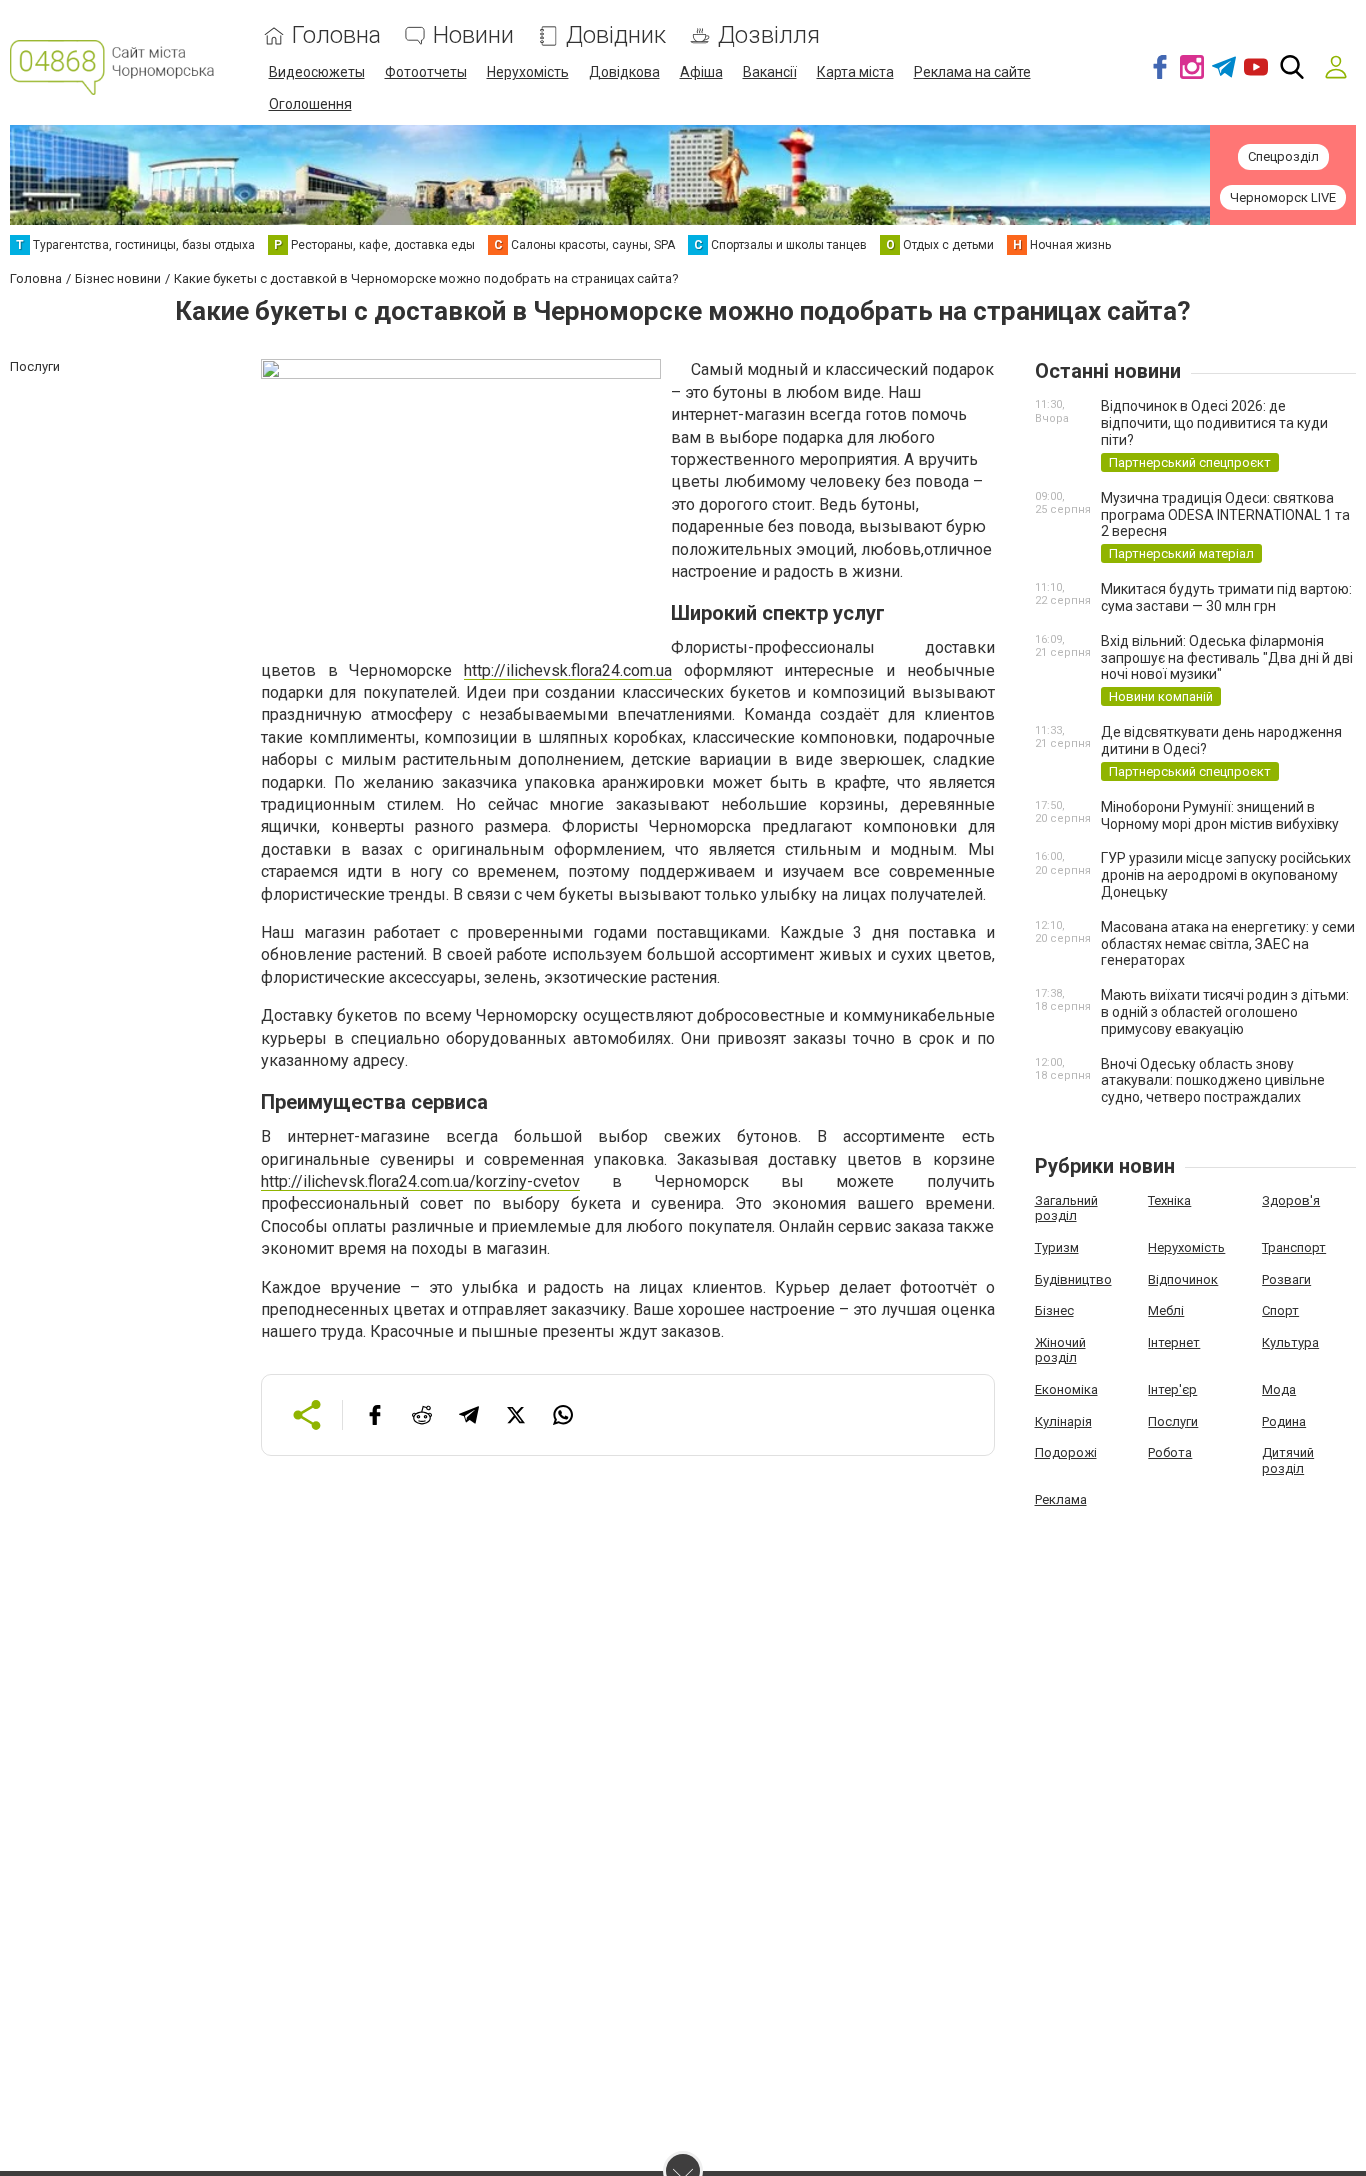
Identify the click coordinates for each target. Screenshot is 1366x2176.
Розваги (1286, 1279)
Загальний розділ (1066, 1208)
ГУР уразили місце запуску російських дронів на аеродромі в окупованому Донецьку (1226, 875)
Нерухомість (528, 72)
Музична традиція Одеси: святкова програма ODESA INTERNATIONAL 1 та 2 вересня (1225, 515)
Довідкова (624, 72)
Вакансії (770, 72)
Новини (473, 35)
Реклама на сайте (972, 72)
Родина (1284, 1421)
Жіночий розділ (1060, 1350)
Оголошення (310, 104)
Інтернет (1174, 1342)
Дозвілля (769, 35)
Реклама (1061, 1499)
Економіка (1066, 1389)
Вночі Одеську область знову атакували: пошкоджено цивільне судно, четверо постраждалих (1213, 1081)
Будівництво (1073, 1279)
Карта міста (855, 72)
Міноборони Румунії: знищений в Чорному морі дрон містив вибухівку (1220, 815)
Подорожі (1066, 1452)
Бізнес (1054, 1310)
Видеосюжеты (317, 72)
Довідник (616, 35)
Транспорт (1294, 1247)
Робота (1170, 1452)
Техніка (1169, 1200)
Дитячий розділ (1288, 1460)
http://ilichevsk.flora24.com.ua (568, 670)
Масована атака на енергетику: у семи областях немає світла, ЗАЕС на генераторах (1228, 944)
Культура (1290, 1342)
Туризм (1057, 1247)
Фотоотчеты (426, 72)
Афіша (701, 72)
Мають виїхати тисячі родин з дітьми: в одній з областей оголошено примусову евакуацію (1225, 1012)
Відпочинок (1183, 1279)
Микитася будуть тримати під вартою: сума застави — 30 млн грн (1226, 597)
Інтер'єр (1172, 1389)
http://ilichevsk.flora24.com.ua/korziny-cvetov (420, 1181)
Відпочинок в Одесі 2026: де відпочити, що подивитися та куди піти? (1214, 423)
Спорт (1280, 1310)
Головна (336, 35)
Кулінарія (1063, 1421)
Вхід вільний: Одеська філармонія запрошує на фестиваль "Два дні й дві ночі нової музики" (1227, 658)
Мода (1279, 1389)
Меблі (1166, 1310)
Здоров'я (1291, 1200)
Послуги (1173, 1421)
